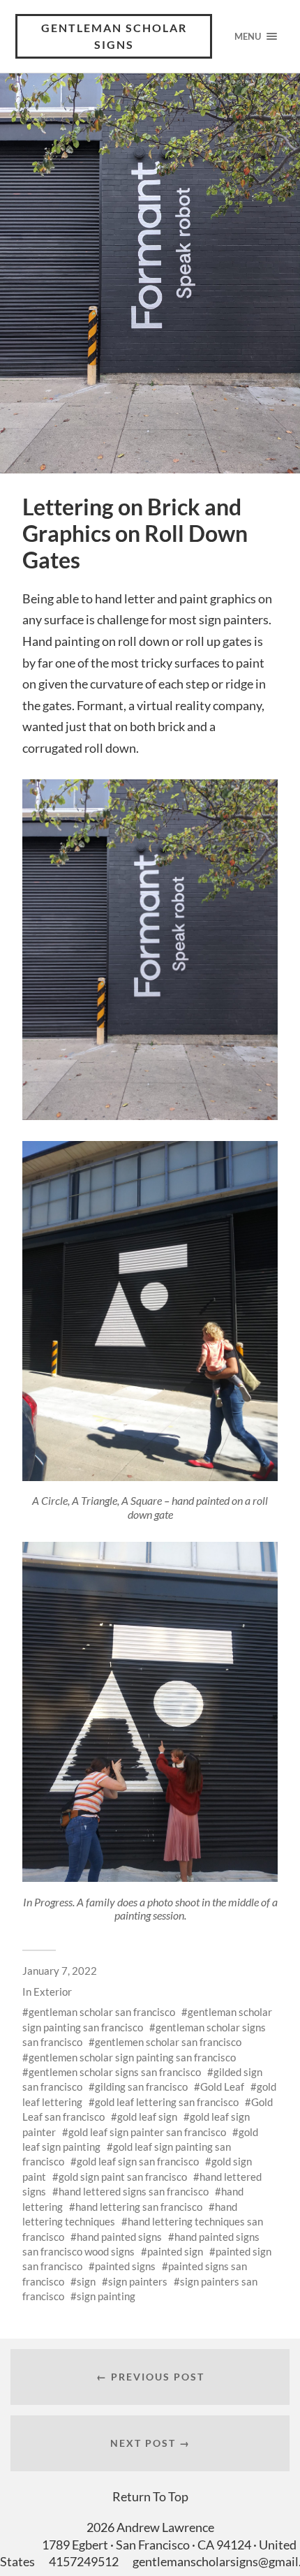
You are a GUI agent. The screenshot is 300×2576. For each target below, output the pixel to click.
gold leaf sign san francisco (138, 2161)
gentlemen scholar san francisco (168, 2042)
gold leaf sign (147, 2117)
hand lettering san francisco (139, 2207)
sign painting (106, 2296)
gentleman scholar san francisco (102, 2012)
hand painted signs (119, 2237)
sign (86, 2281)
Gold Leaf (222, 2086)
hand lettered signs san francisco (134, 2191)
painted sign (175, 2251)
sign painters (138, 2281)
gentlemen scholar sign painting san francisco (132, 2057)
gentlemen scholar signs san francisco (115, 2072)
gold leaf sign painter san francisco (147, 2132)
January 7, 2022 (60, 1971)
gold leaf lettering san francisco (167, 2102)
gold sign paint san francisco (123, 2177)
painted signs (125, 2266)
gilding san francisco (141, 2086)
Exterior (53, 1992)
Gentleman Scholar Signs (114, 36)
